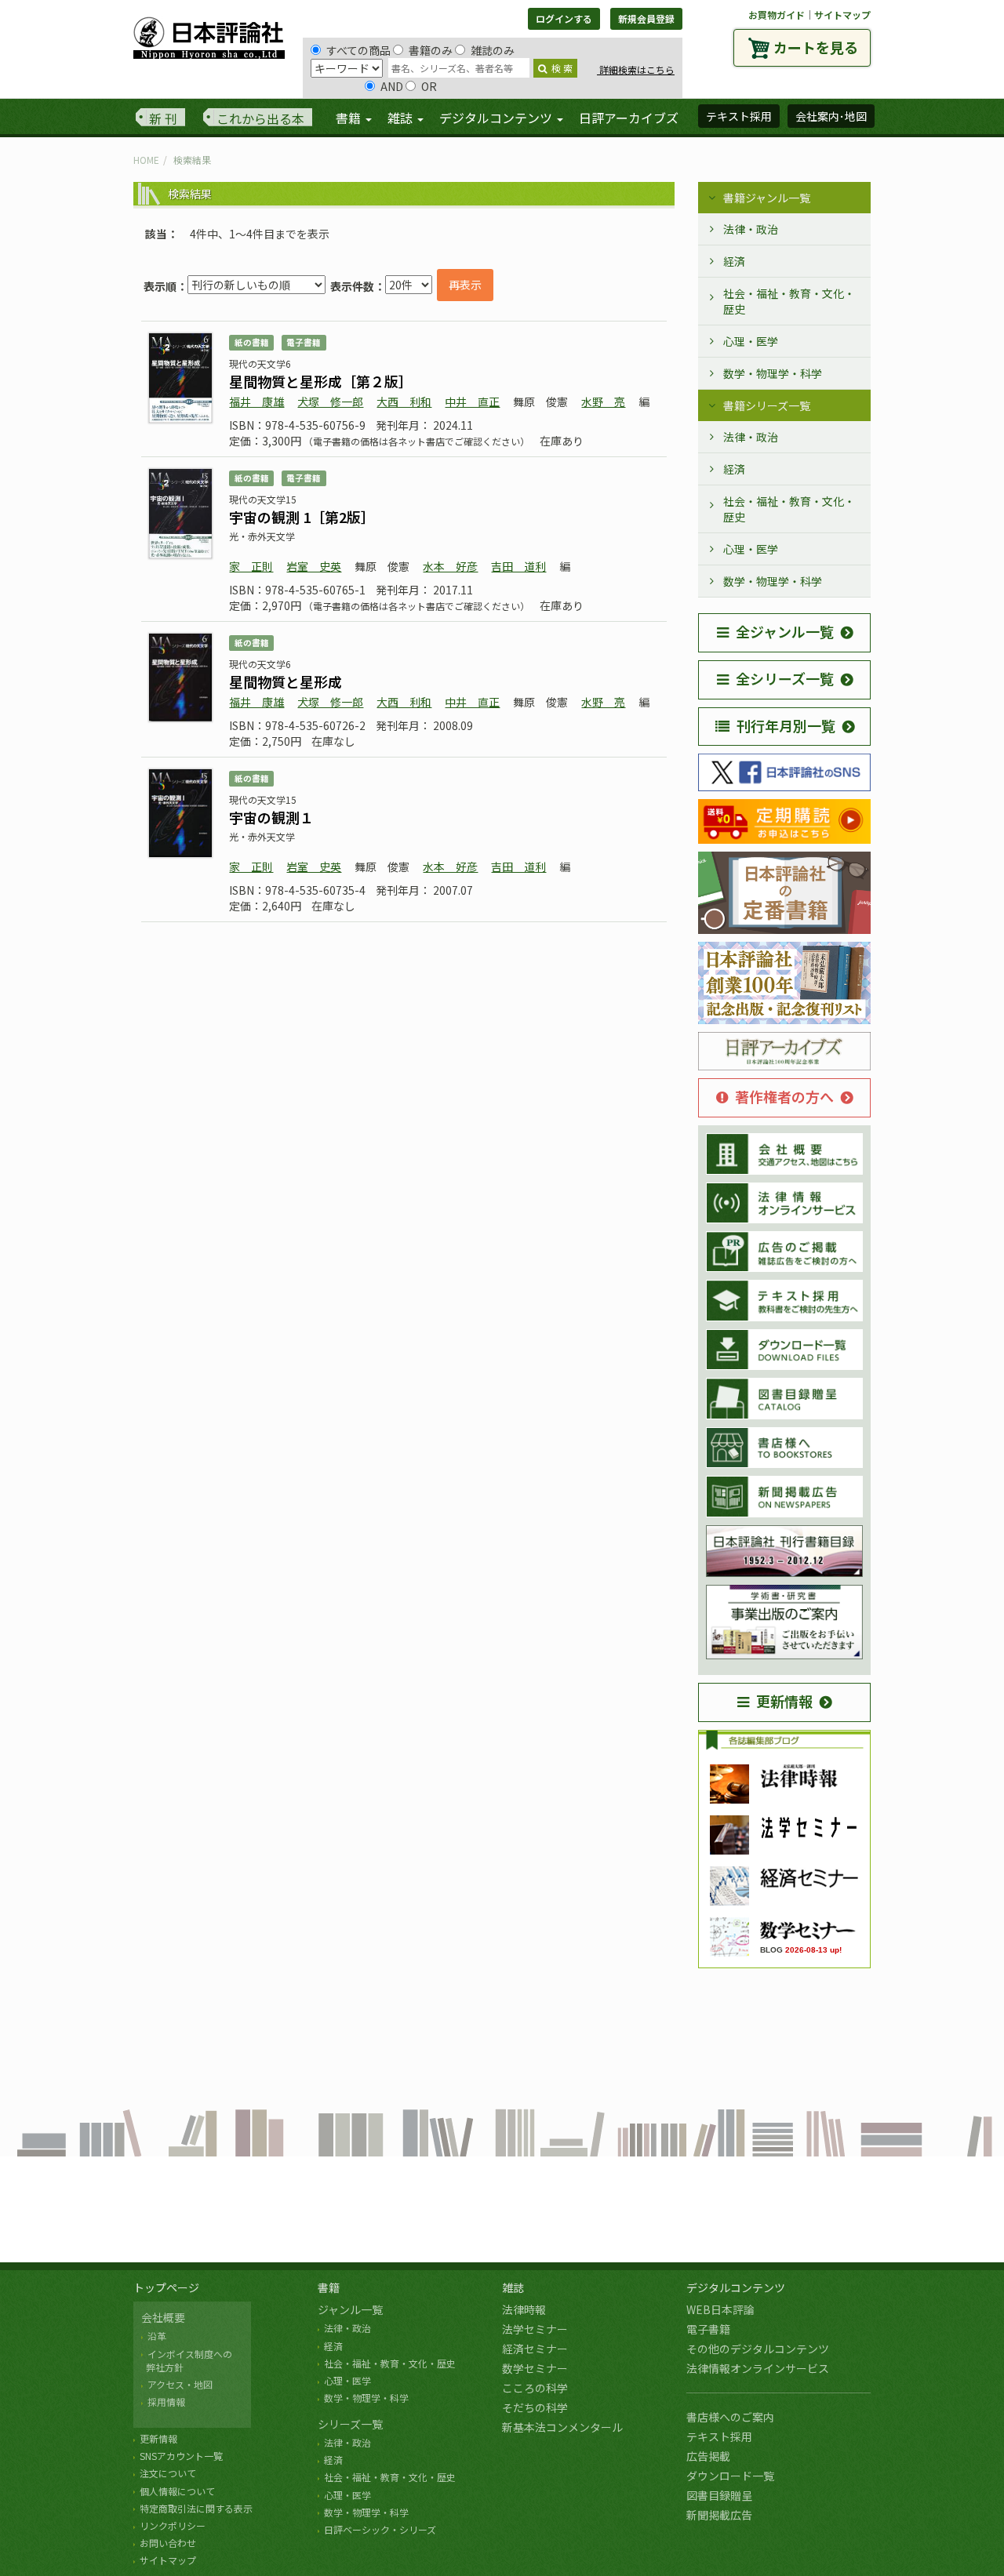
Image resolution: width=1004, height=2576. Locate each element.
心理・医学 (751, 341)
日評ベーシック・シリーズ (380, 2529)
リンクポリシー (173, 2525)
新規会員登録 (646, 18)
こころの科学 (535, 2388)
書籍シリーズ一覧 (767, 405)
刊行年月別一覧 (786, 725)
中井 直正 (472, 401)
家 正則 (251, 566)
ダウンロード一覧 (730, 2476)
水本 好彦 (450, 566)
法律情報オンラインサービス (758, 2368)
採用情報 (166, 2402)
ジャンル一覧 (350, 2309)
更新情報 (784, 1701)
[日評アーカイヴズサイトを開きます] (784, 1052)
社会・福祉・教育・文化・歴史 (789, 301)
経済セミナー (535, 2349)
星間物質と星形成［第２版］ (321, 381)
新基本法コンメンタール (562, 2427)
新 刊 (163, 118)
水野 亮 (603, 401)
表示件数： (358, 286)
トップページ (166, 2287)
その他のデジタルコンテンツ (758, 2349)
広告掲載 (708, 2456)
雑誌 (513, 2287)
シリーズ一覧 (350, 2424)
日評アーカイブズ (629, 118)
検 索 (562, 68)
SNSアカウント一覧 (181, 2456)
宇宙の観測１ (271, 817)
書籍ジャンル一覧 (767, 198)
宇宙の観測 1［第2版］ (302, 517)
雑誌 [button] (402, 118)
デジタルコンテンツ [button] (497, 118)
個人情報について (177, 2491)
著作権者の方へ (784, 1096)
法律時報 (524, 2309)
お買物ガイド (777, 15)
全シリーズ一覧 (785, 678)
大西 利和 (404, 401)
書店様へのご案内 (730, 2417)
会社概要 (163, 2317)
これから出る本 (260, 118)
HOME (146, 160)
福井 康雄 (256, 401)
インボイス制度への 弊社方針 (187, 2360)
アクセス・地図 (180, 2384)
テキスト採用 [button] (739, 116)
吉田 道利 (518, 566)
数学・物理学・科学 (773, 373)
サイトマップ (842, 15)
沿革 (157, 2336)
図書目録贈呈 (719, 2495)
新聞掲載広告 (719, 2515)
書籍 (329, 2287)
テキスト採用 (719, 2436)
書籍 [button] (350, 118)
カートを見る (816, 47)
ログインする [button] (564, 18)
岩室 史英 (314, 566)
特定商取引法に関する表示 (196, 2508)
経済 (734, 261)
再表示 (465, 285)
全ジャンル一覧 (785, 631)
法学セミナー (535, 2329)
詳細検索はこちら (636, 69)
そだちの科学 (535, 2407)
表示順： (166, 286)
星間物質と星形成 (286, 681)
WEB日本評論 (720, 2309)
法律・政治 (751, 229)
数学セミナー (535, 2368)
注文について (168, 2473)
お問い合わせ (168, 2543)
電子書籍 (708, 2329)
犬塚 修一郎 (330, 401)
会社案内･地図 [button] (831, 116)
